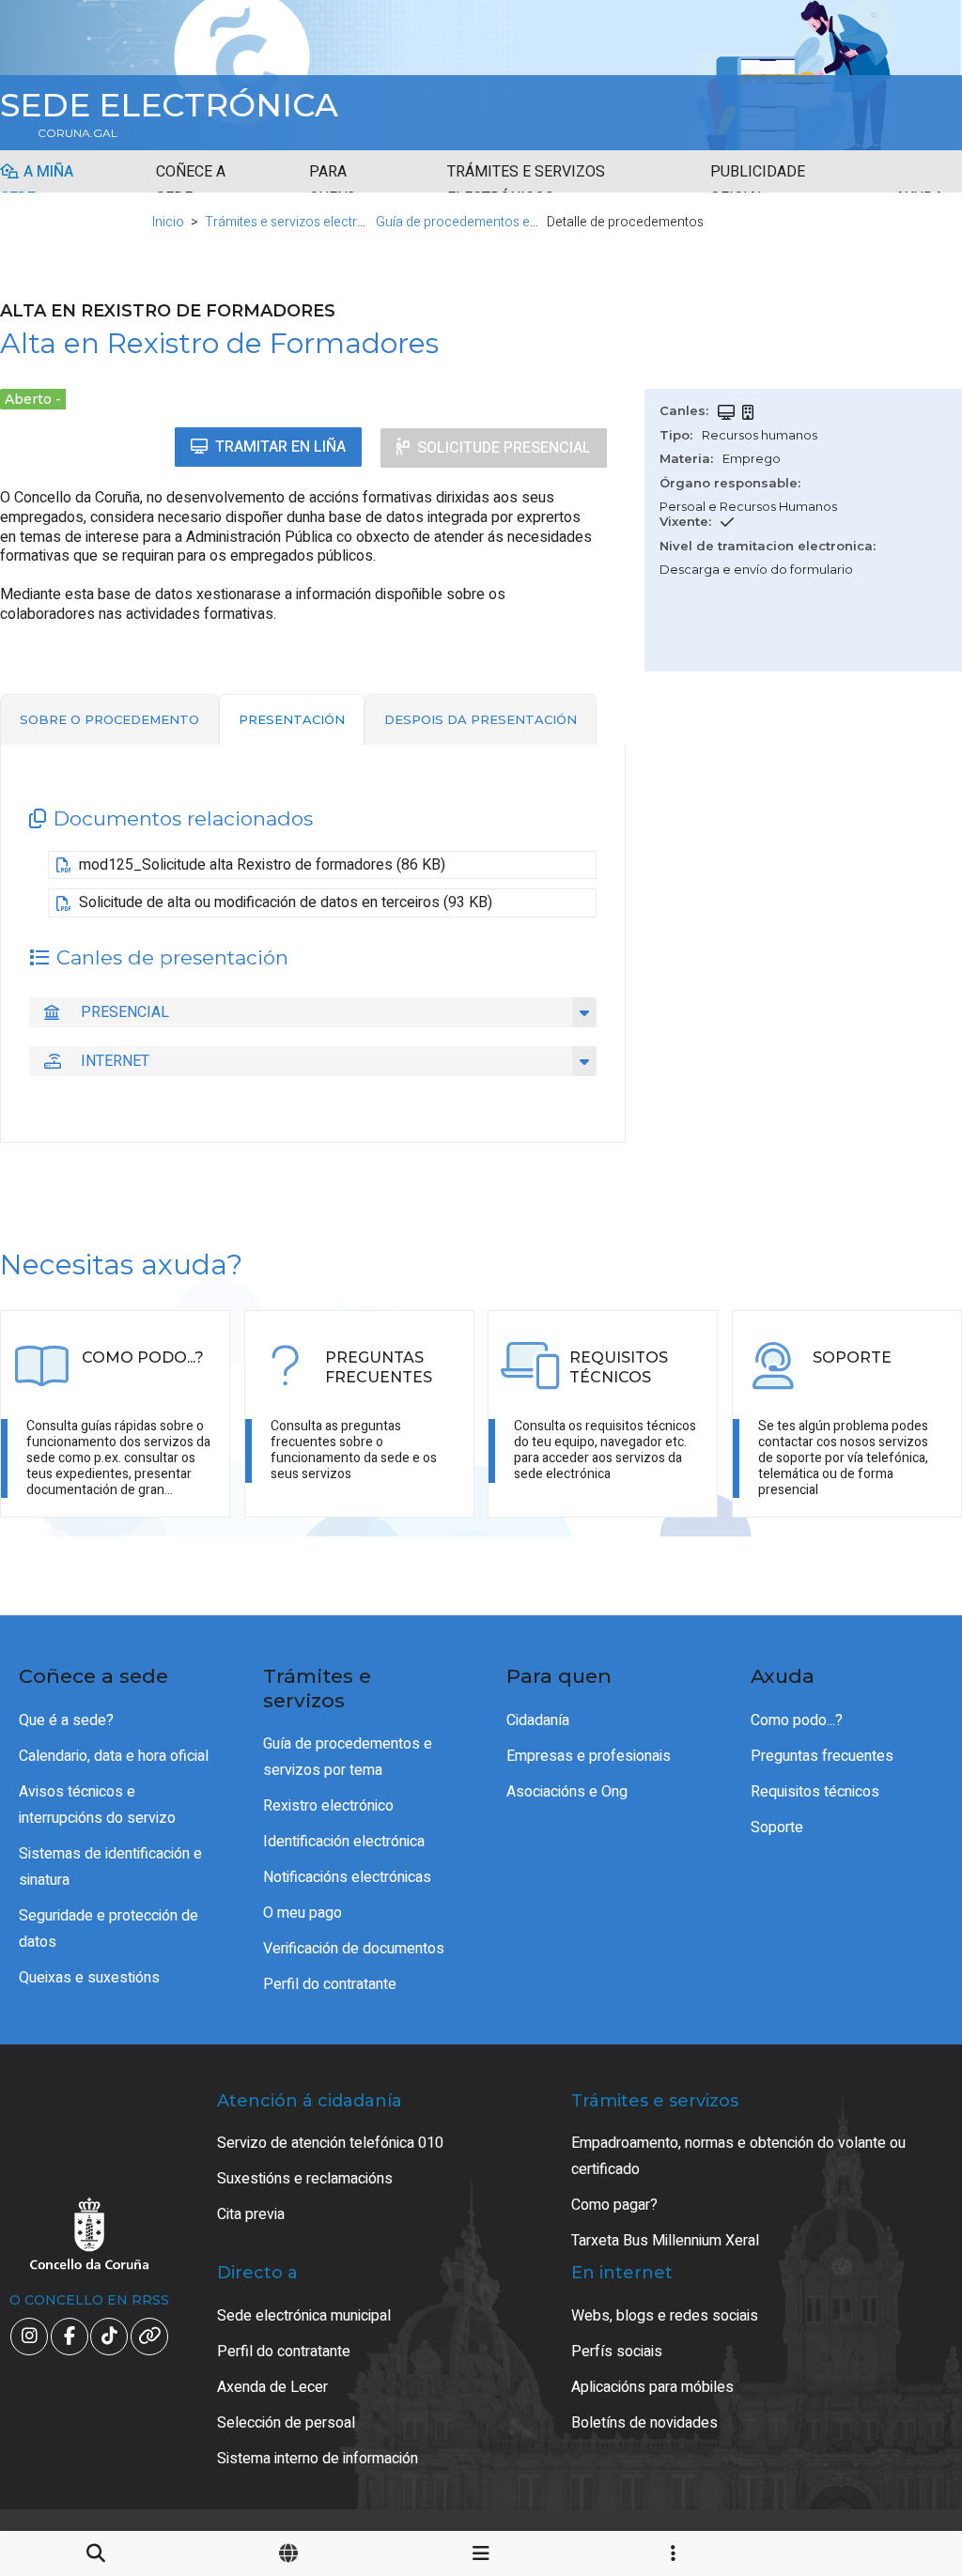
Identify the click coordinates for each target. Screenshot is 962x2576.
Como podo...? (797, 1720)
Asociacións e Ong (567, 1792)
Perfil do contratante (330, 1984)
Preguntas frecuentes (822, 1756)
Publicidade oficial (758, 185)
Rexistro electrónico (328, 1806)
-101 (887, 2412)
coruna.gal (78, 133)
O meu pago (303, 1913)
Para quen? (332, 185)
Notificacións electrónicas (347, 1877)
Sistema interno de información (318, 2459)
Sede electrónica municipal (304, 2316)
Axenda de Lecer (272, 2387)
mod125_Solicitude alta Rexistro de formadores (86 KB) (262, 865)
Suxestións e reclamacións (305, 2179)
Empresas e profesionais (589, 1756)
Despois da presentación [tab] (481, 719)
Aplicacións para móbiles (652, 2387)
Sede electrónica (169, 105)
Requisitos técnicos (815, 1792)
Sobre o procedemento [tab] (109, 719)
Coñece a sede (191, 185)
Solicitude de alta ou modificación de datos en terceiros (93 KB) (286, 902)
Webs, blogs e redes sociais (665, 2316)
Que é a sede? (66, 1720)
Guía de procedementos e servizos (479, 222)
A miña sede (37, 185)
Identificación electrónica (344, 1842)
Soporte (777, 1828)
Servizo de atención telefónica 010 (330, 2143)
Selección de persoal (286, 2423)
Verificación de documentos (354, 1949)
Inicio (168, 222)
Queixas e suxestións (89, 1978)
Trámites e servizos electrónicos (526, 185)
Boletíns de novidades (644, 2423)
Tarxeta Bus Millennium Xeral (665, 2241)
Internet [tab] (115, 1061)
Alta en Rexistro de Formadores (219, 343)
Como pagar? (614, 2205)
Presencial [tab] (125, 1012)
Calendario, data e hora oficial (114, 1756)
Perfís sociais (617, 2352)
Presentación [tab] (292, 719)
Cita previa (251, 2214)
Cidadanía (538, 1720)
